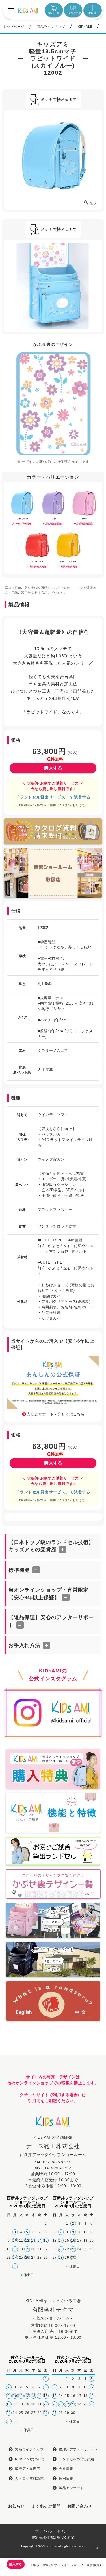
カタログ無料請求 (29, 2478)
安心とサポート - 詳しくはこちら (56, 1414)
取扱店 (92, 13)
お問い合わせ (80, 2506)
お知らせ (17, 2506)
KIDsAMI (85, 27)
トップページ (14, 27)
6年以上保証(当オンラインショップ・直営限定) (66, 2565)
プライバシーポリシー (53, 2531)
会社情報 (66, 2469)
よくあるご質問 (46, 2506)
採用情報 (66, 2478)
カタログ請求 (73, 13)
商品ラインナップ (51, 27)
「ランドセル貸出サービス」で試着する (53, 797)
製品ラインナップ (29, 2449)
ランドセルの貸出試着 (77, 2459)
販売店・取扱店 (27, 2469)
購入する (53, 768)
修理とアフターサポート (78, 2449)
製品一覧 (54, 13)
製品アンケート (71, 2488)
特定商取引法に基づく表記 (53, 2537)
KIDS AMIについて (30, 2459)
